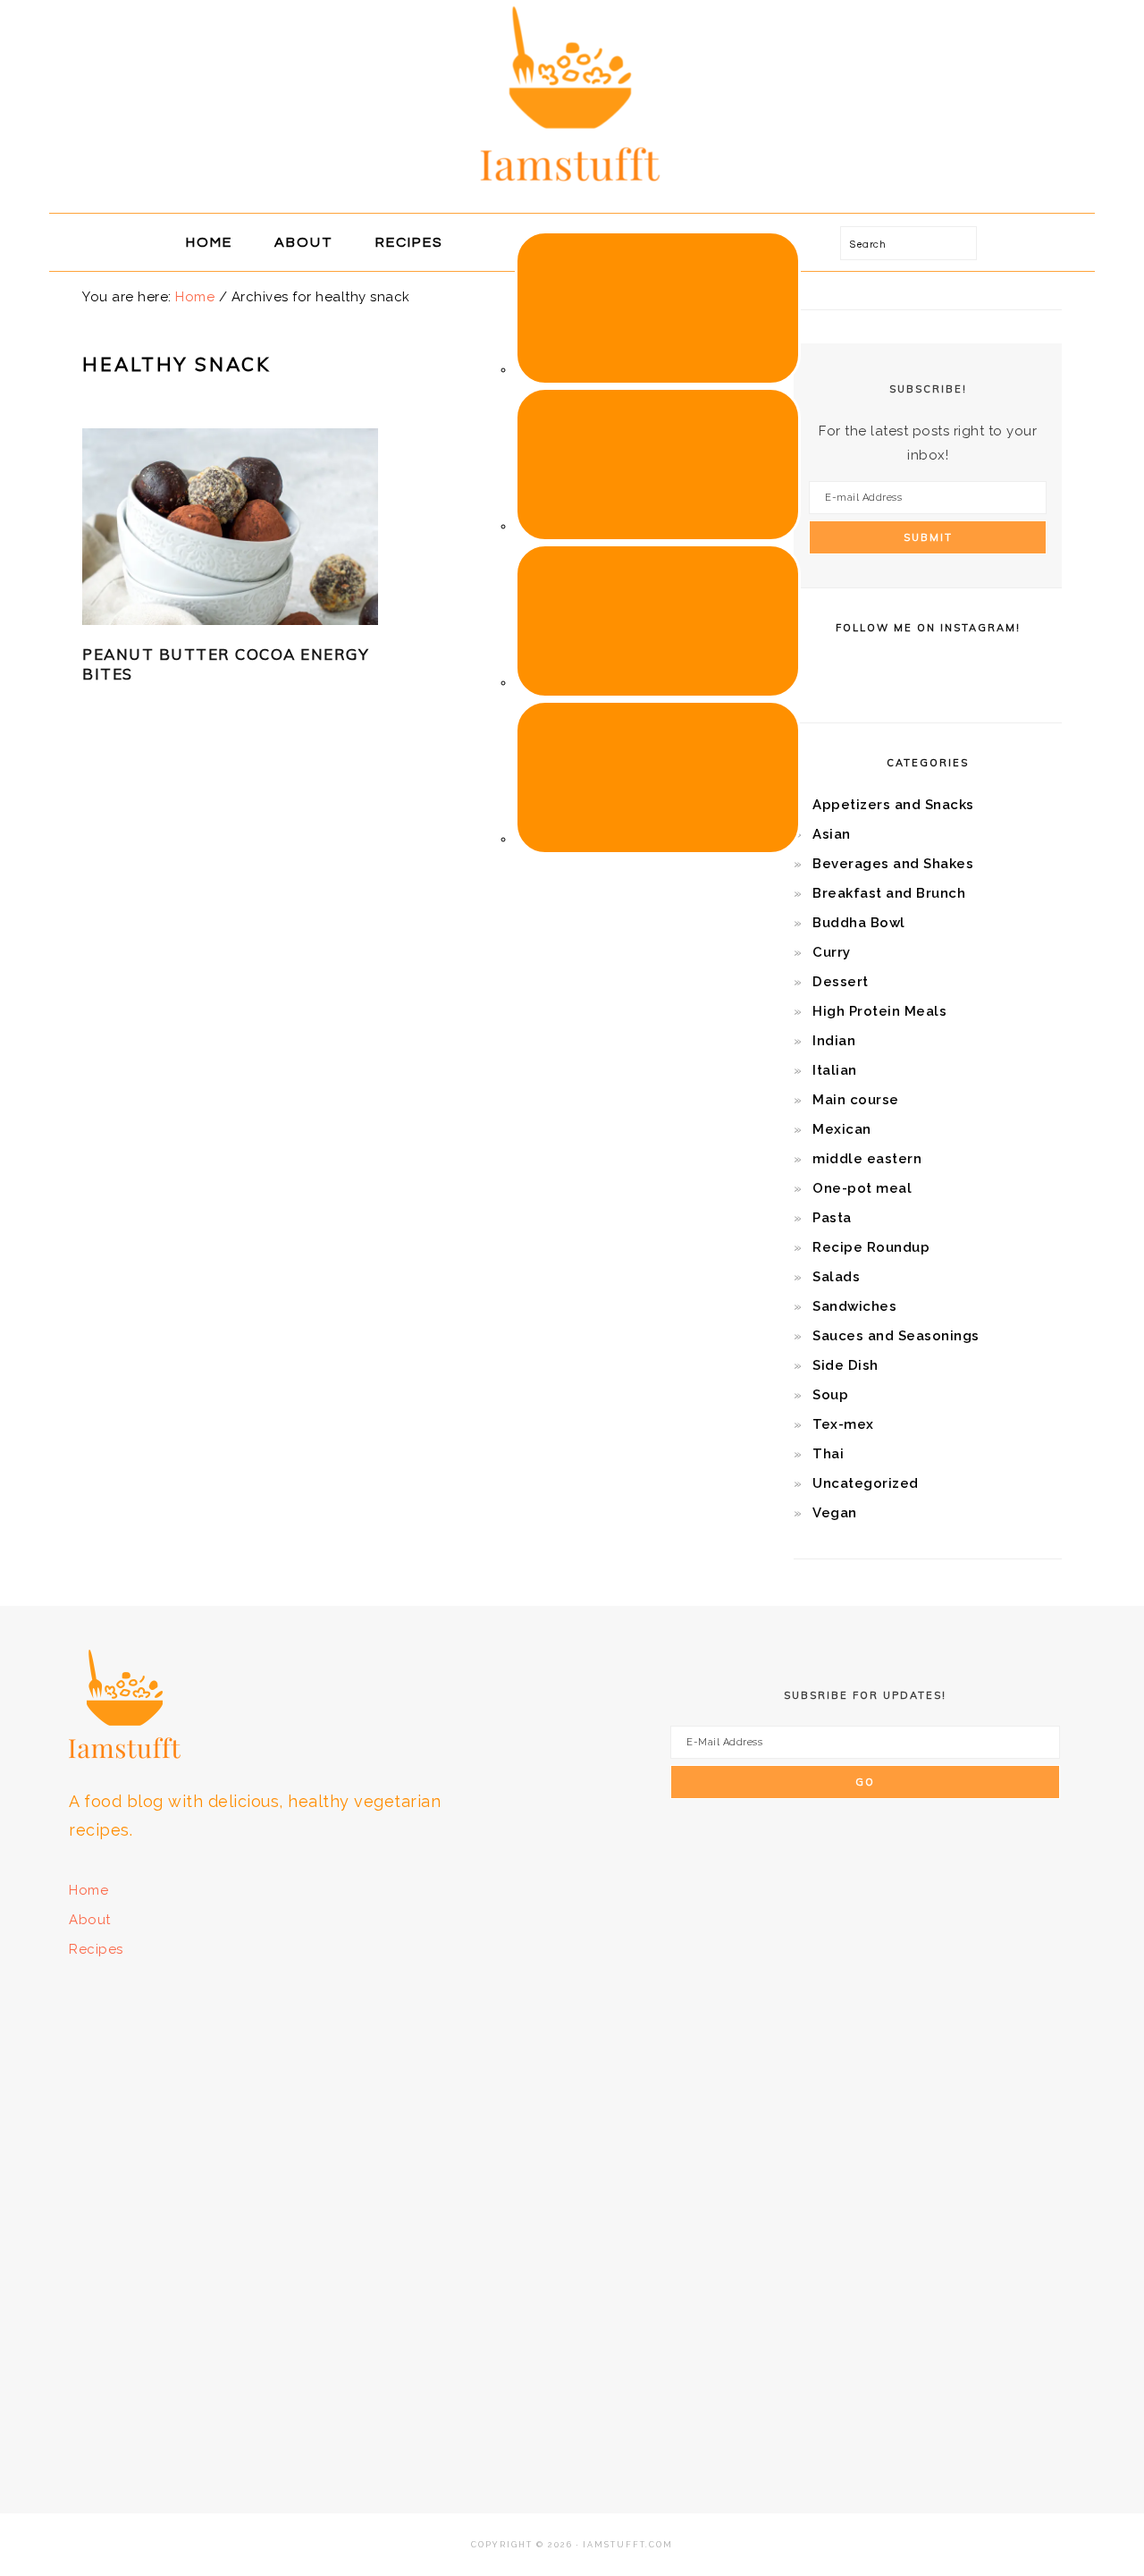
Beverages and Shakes (893, 864)
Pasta (832, 1218)
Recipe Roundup (871, 1247)
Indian (834, 1041)
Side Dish (845, 1365)
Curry (832, 952)
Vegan (835, 1513)
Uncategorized (866, 1483)
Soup (830, 1395)
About (90, 1920)
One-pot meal (862, 1188)
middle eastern (867, 1159)
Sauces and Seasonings (896, 1336)
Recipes (96, 1949)
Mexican (842, 1129)
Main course (856, 1100)
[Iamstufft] (572, 192)
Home (88, 1890)
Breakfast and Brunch (889, 893)
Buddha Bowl (859, 923)
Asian (832, 834)
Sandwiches (854, 1306)
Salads (836, 1277)
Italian (835, 1070)
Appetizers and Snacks (893, 805)
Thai (828, 1454)
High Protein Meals (879, 1011)
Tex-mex (843, 1424)
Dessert (841, 982)
